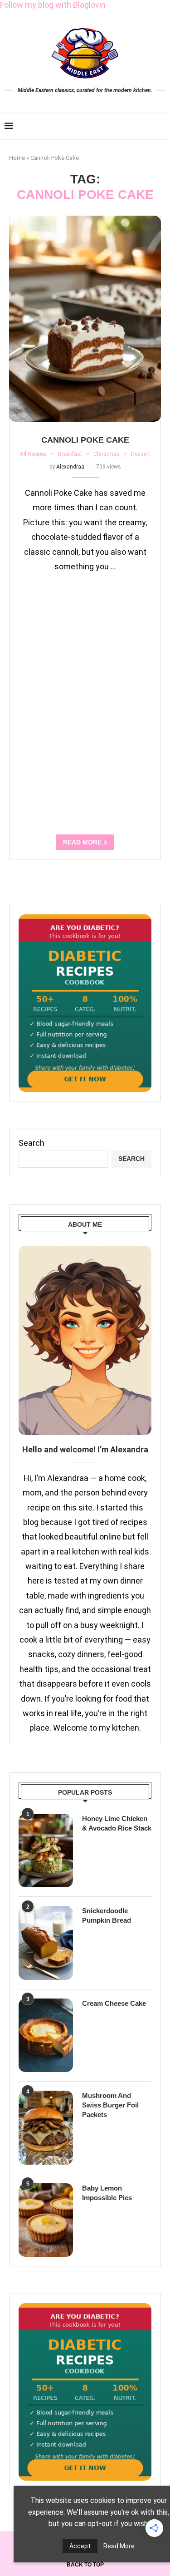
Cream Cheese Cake (114, 2003)
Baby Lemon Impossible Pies (107, 2193)
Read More (119, 2546)
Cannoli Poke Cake (85, 440)
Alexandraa (70, 467)
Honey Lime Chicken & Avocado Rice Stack (117, 1823)
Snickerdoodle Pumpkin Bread (107, 1915)
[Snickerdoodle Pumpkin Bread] (46, 1943)
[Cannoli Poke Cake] (85, 319)
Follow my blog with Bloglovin (53, 5)
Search (32, 1143)
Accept (80, 2546)
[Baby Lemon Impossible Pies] (46, 2220)
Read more (82, 842)
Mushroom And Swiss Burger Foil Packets (110, 2105)
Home (17, 158)
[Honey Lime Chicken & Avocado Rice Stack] (46, 1851)
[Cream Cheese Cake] (46, 2035)
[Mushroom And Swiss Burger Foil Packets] (46, 2127)
